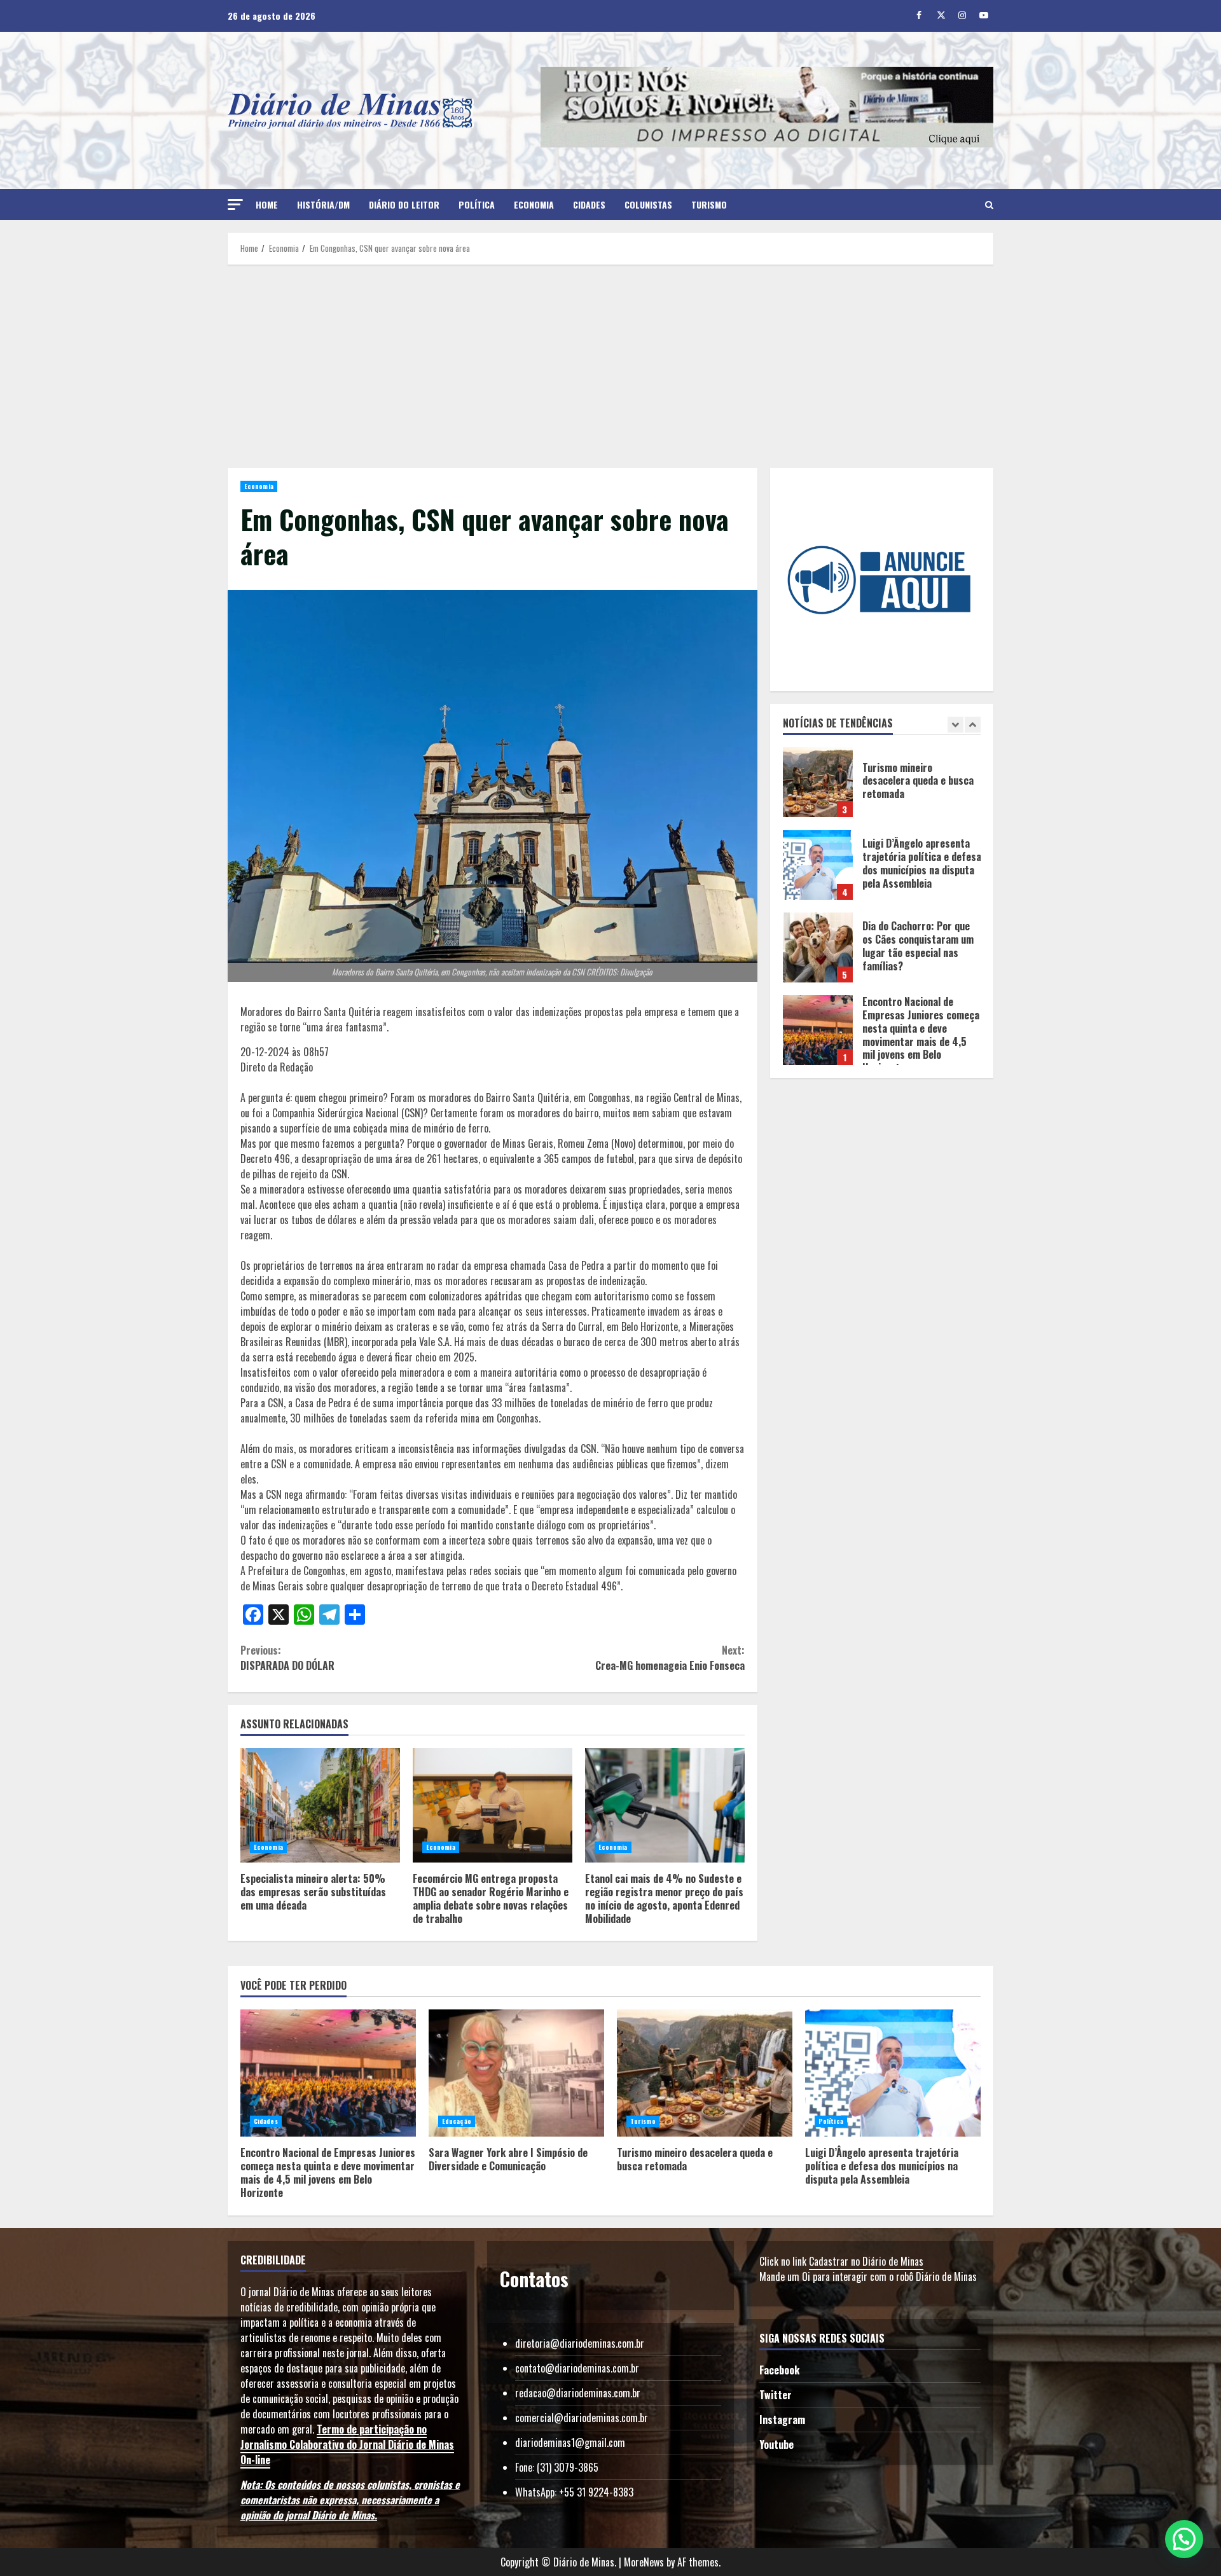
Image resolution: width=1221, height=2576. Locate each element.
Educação (457, 2121)
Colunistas (648, 204)
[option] (882, 789)
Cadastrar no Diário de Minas (866, 2261)
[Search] (989, 205)
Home (267, 204)
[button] (235, 204)
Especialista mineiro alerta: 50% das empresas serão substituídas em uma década (320, 1805)
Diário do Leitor (404, 204)
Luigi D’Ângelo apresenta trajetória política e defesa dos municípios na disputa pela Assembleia (818, 782)
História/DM (323, 204)
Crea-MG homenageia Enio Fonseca (670, 1658)
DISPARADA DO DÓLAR (289, 1658)
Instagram (782, 2420)
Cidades (589, 204)
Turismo (709, 204)
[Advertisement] (610, 366)
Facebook (779, 2370)
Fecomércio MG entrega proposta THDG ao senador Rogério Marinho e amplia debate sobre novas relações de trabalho (493, 1805)
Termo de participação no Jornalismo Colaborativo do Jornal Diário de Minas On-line (347, 2444)
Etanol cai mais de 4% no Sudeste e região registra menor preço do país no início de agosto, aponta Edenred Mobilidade (665, 1805)
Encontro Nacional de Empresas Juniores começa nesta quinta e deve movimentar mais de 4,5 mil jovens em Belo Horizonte (818, 947)
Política (477, 204)
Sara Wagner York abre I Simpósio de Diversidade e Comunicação (818, 1030)
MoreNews (644, 2562)
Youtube (776, 2444)
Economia (534, 204)
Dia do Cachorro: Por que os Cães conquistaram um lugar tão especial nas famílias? (818, 865)
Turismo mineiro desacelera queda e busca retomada (705, 2073)
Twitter (776, 2395)
